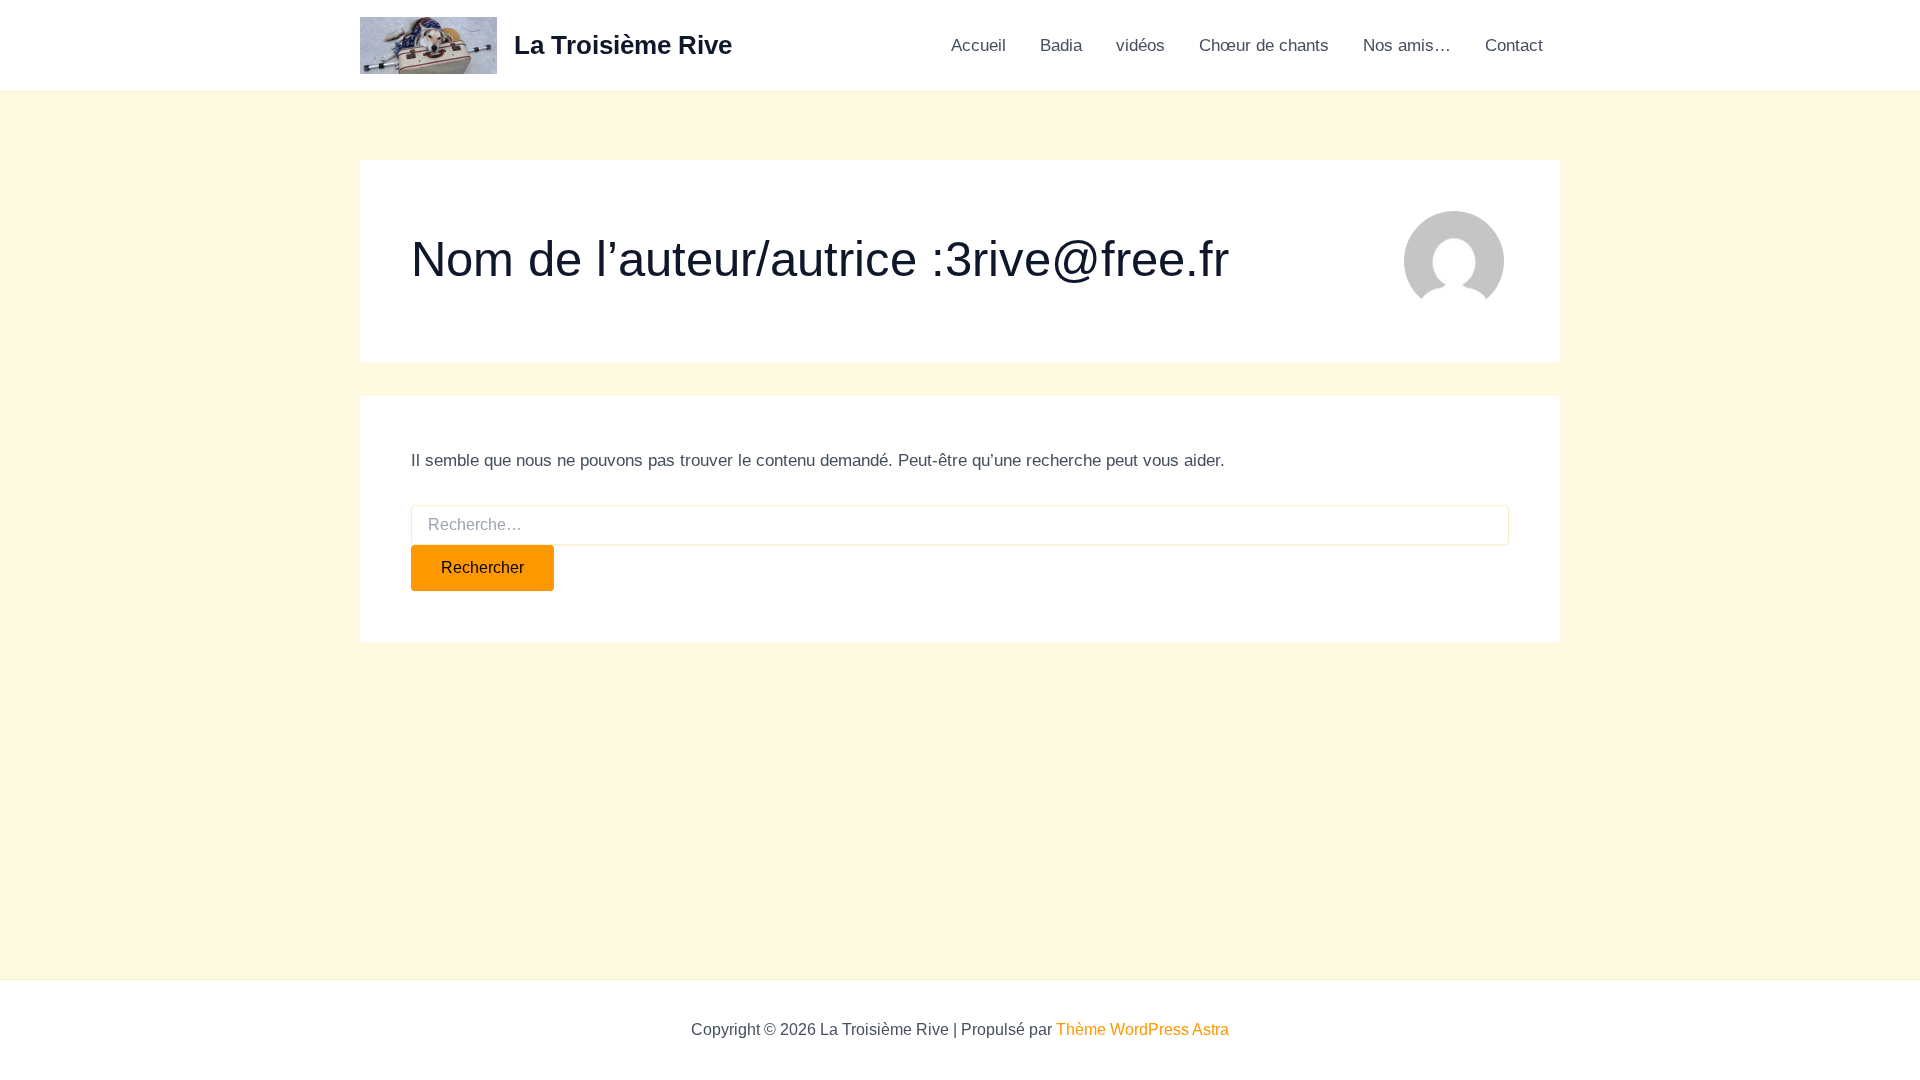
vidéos (1140, 45)
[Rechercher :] (960, 525)
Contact (1514, 45)
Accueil (978, 45)
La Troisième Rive (623, 45)
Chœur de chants (1264, 45)
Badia (1061, 45)
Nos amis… (1407, 45)
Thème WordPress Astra (1142, 1029)
